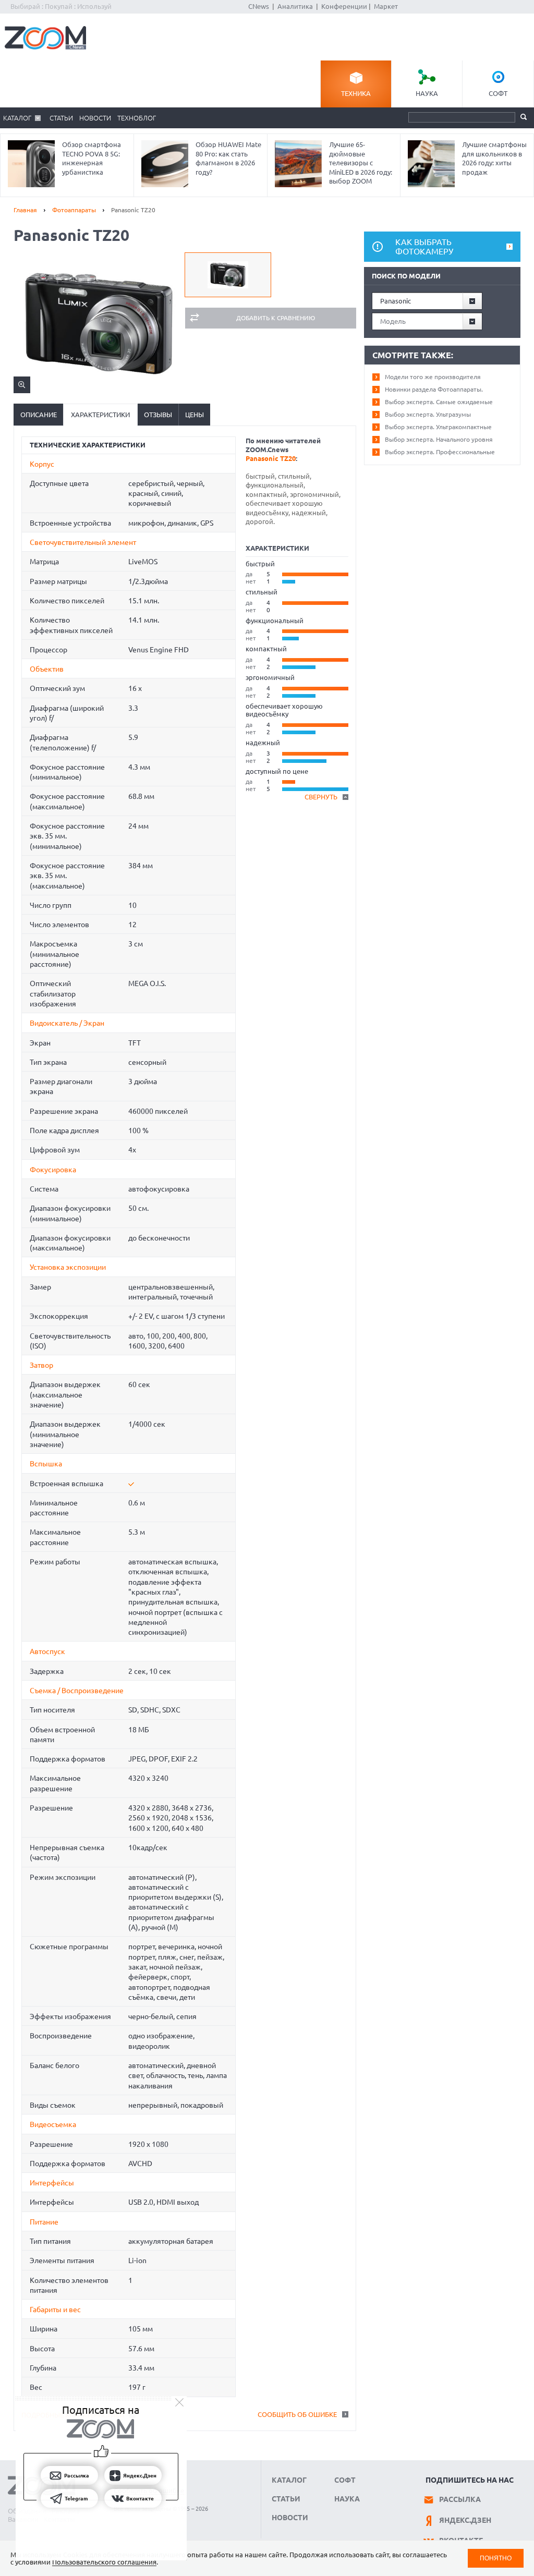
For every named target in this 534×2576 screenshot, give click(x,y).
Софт (498, 93)
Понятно (496, 2558)
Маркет (386, 6)
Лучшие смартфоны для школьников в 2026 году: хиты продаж (494, 158)
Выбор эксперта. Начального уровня (439, 439)
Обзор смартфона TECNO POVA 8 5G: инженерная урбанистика (92, 158)
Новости (95, 118)
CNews (259, 6)
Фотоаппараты (74, 210)
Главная (25, 210)
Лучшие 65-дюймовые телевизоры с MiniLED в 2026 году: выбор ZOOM (361, 163)
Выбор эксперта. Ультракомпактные (438, 427)
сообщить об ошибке (297, 2414)
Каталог (17, 118)
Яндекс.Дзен (465, 2520)
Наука (427, 93)
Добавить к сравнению (276, 318)
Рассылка (460, 2499)
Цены (195, 415)
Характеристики (100, 415)
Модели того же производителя (433, 377)
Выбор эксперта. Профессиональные (440, 452)
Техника (356, 93)
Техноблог (137, 118)
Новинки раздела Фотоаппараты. (434, 389)
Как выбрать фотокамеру (424, 247)
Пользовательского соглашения (104, 2562)
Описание (39, 415)
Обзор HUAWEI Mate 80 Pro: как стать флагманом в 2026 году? (228, 158)
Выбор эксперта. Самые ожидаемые (439, 402)
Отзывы (158, 415)
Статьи (61, 118)
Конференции (344, 6)
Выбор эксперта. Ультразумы (428, 414)
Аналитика (295, 6)
